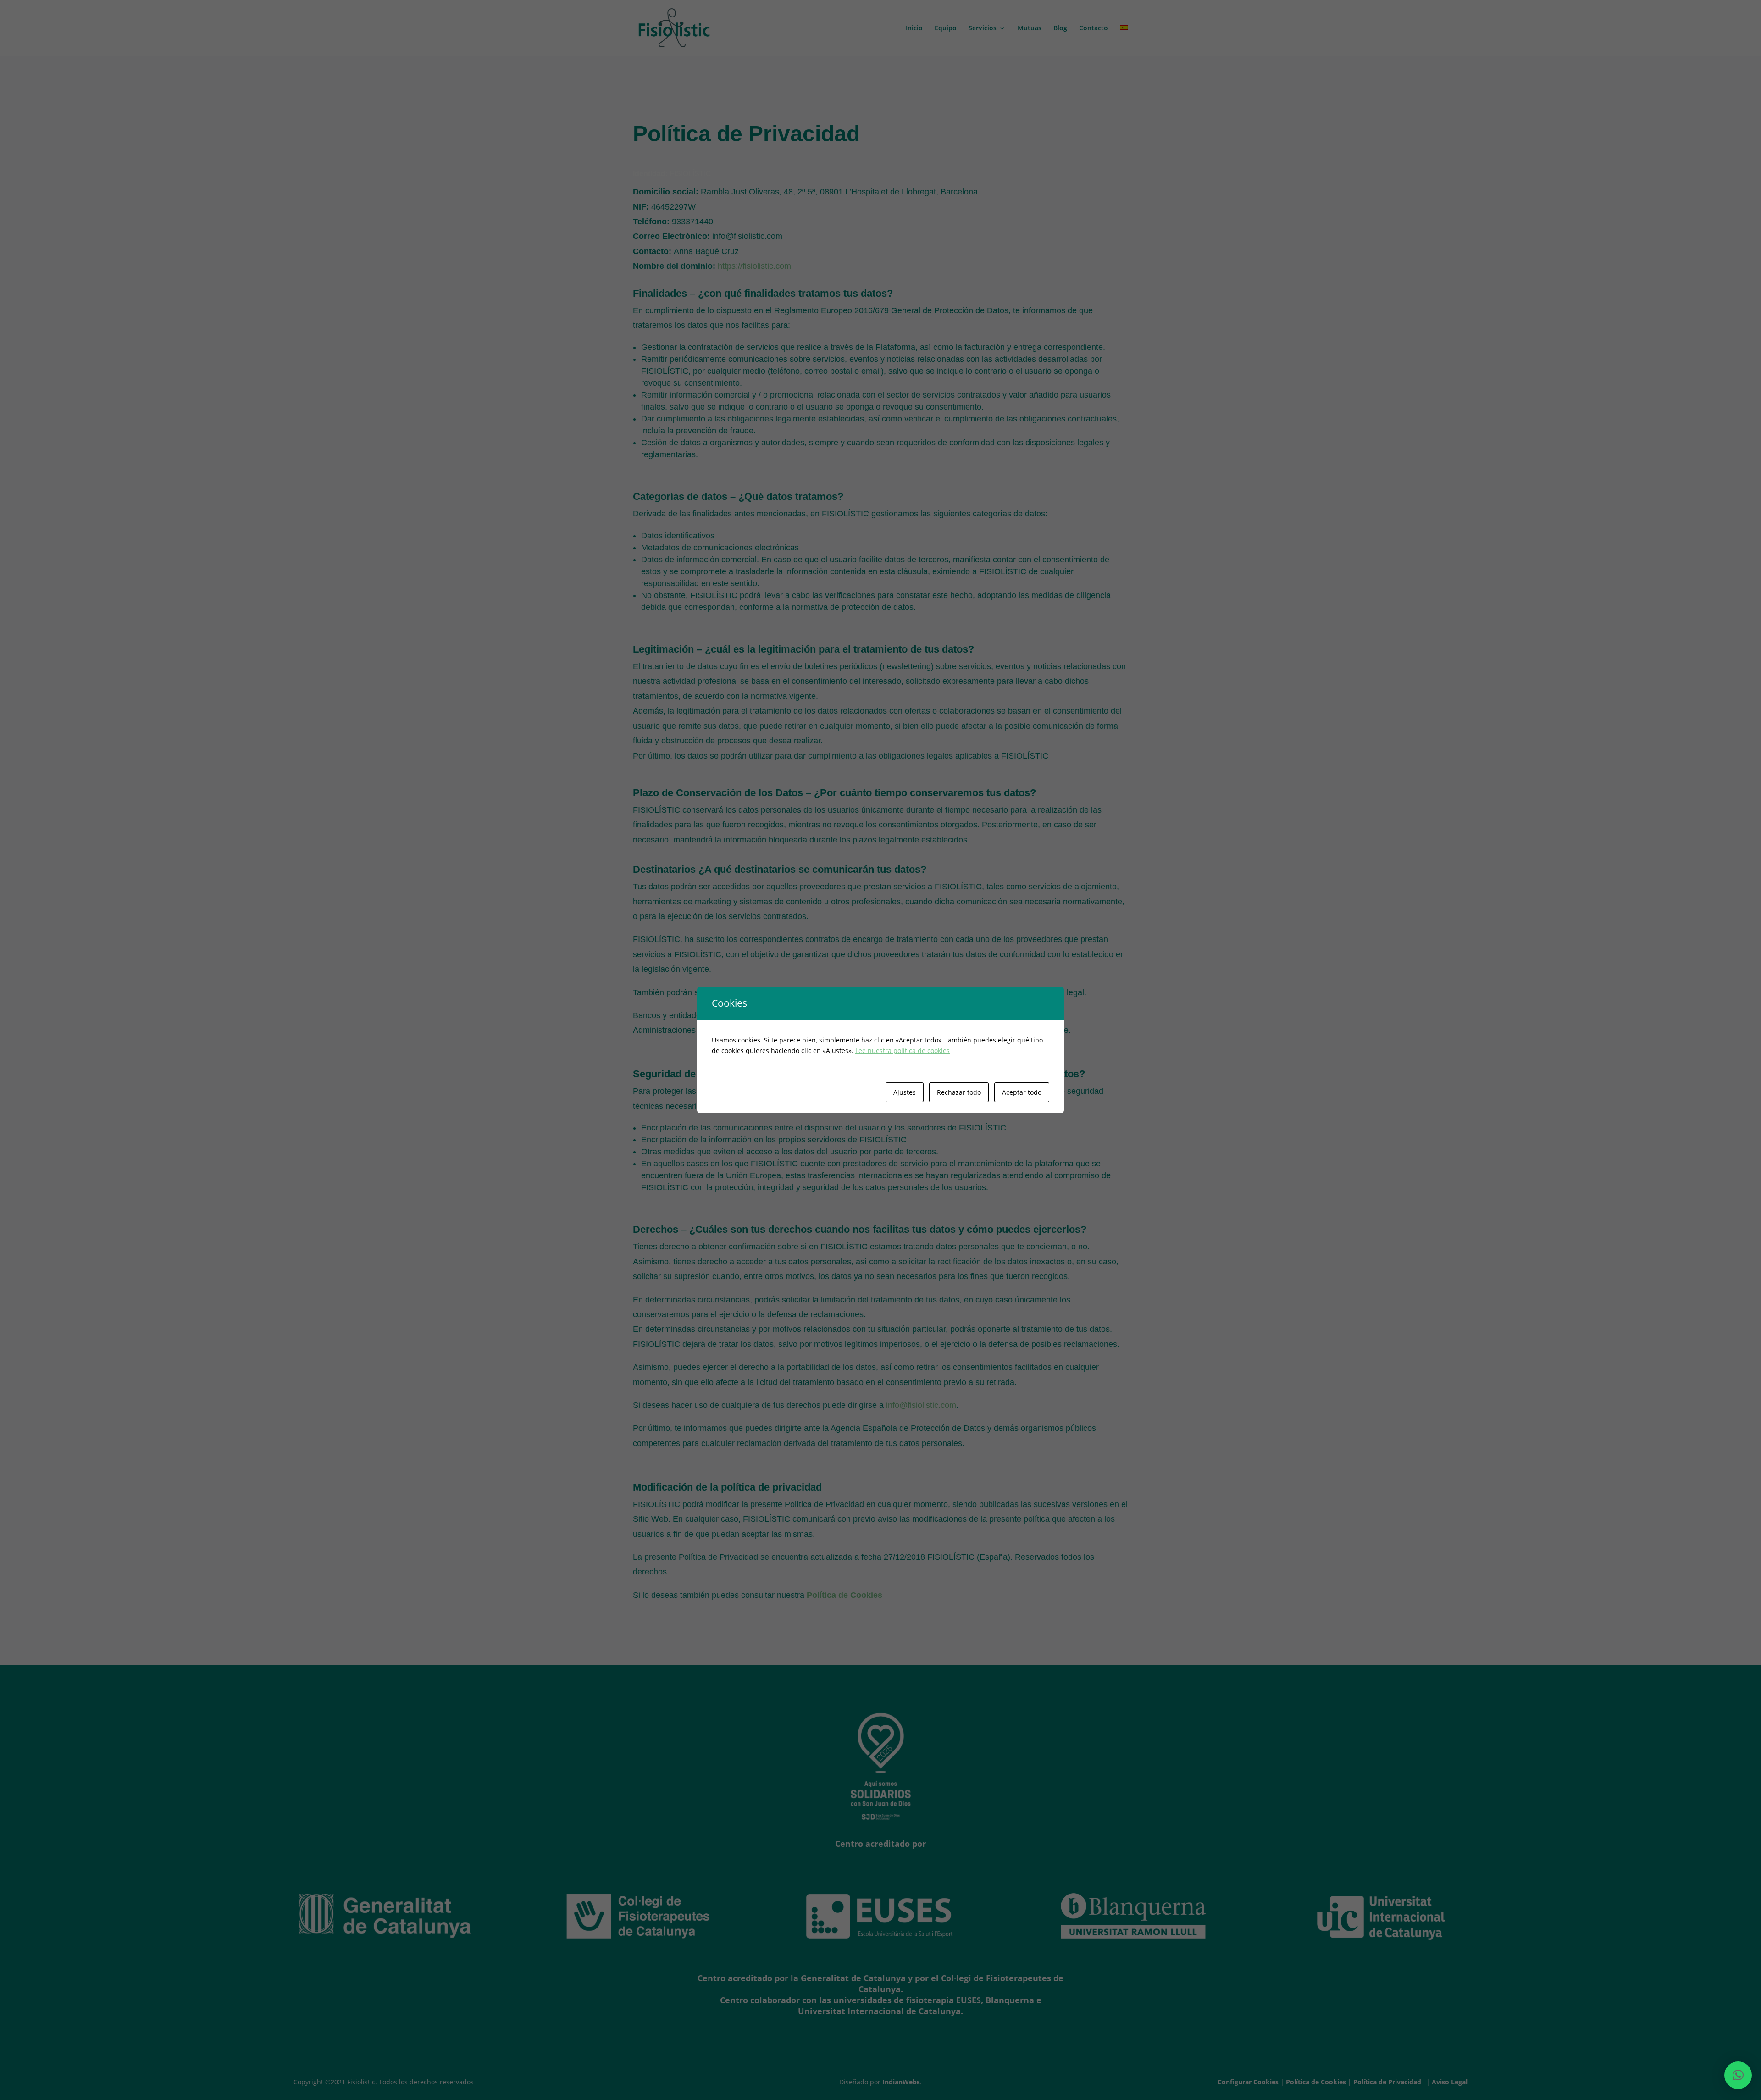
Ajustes (905, 1092)
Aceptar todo (1022, 1092)
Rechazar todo (959, 1092)
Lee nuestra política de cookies (903, 1050)
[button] (1738, 2075)
